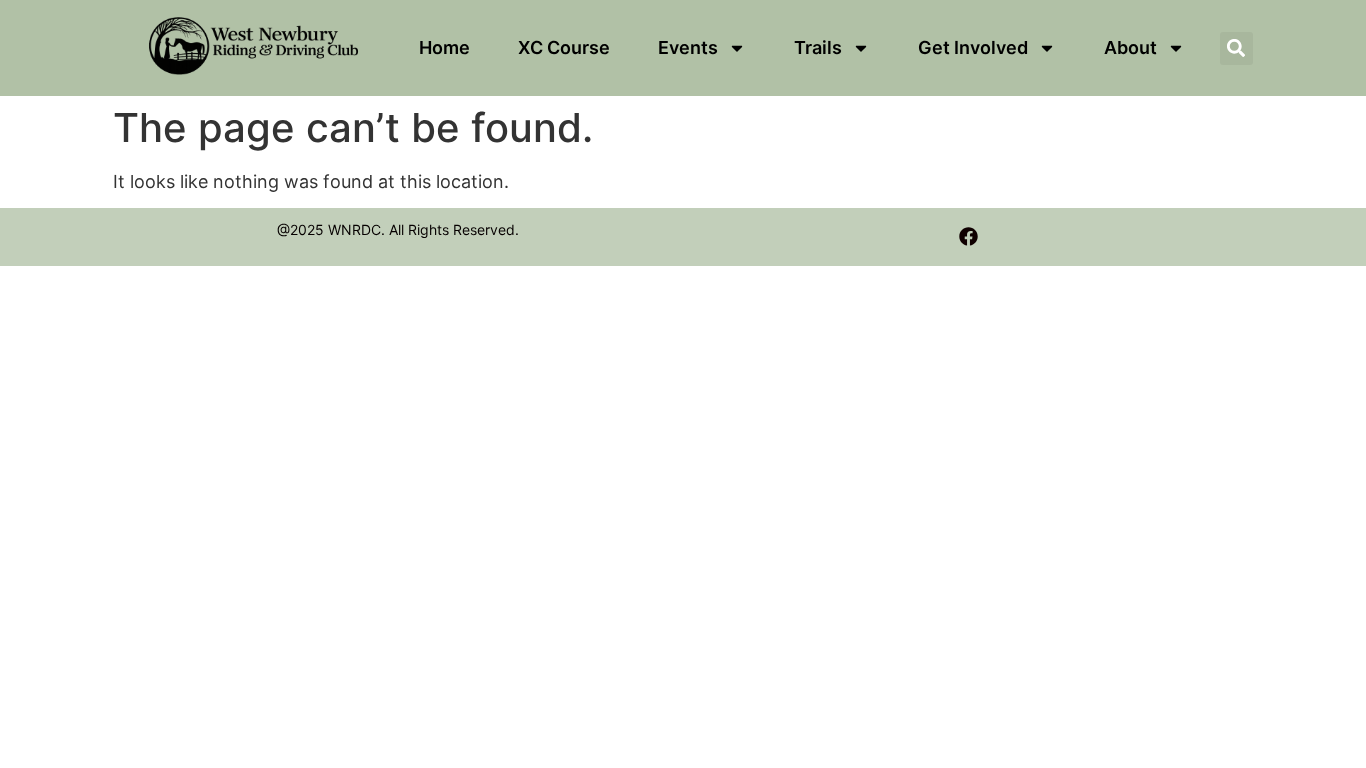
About (1130, 47)
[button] (1236, 48)
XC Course (564, 47)
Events (688, 47)
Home (444, 47)
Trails (818, 47)
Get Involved (973, 47)
